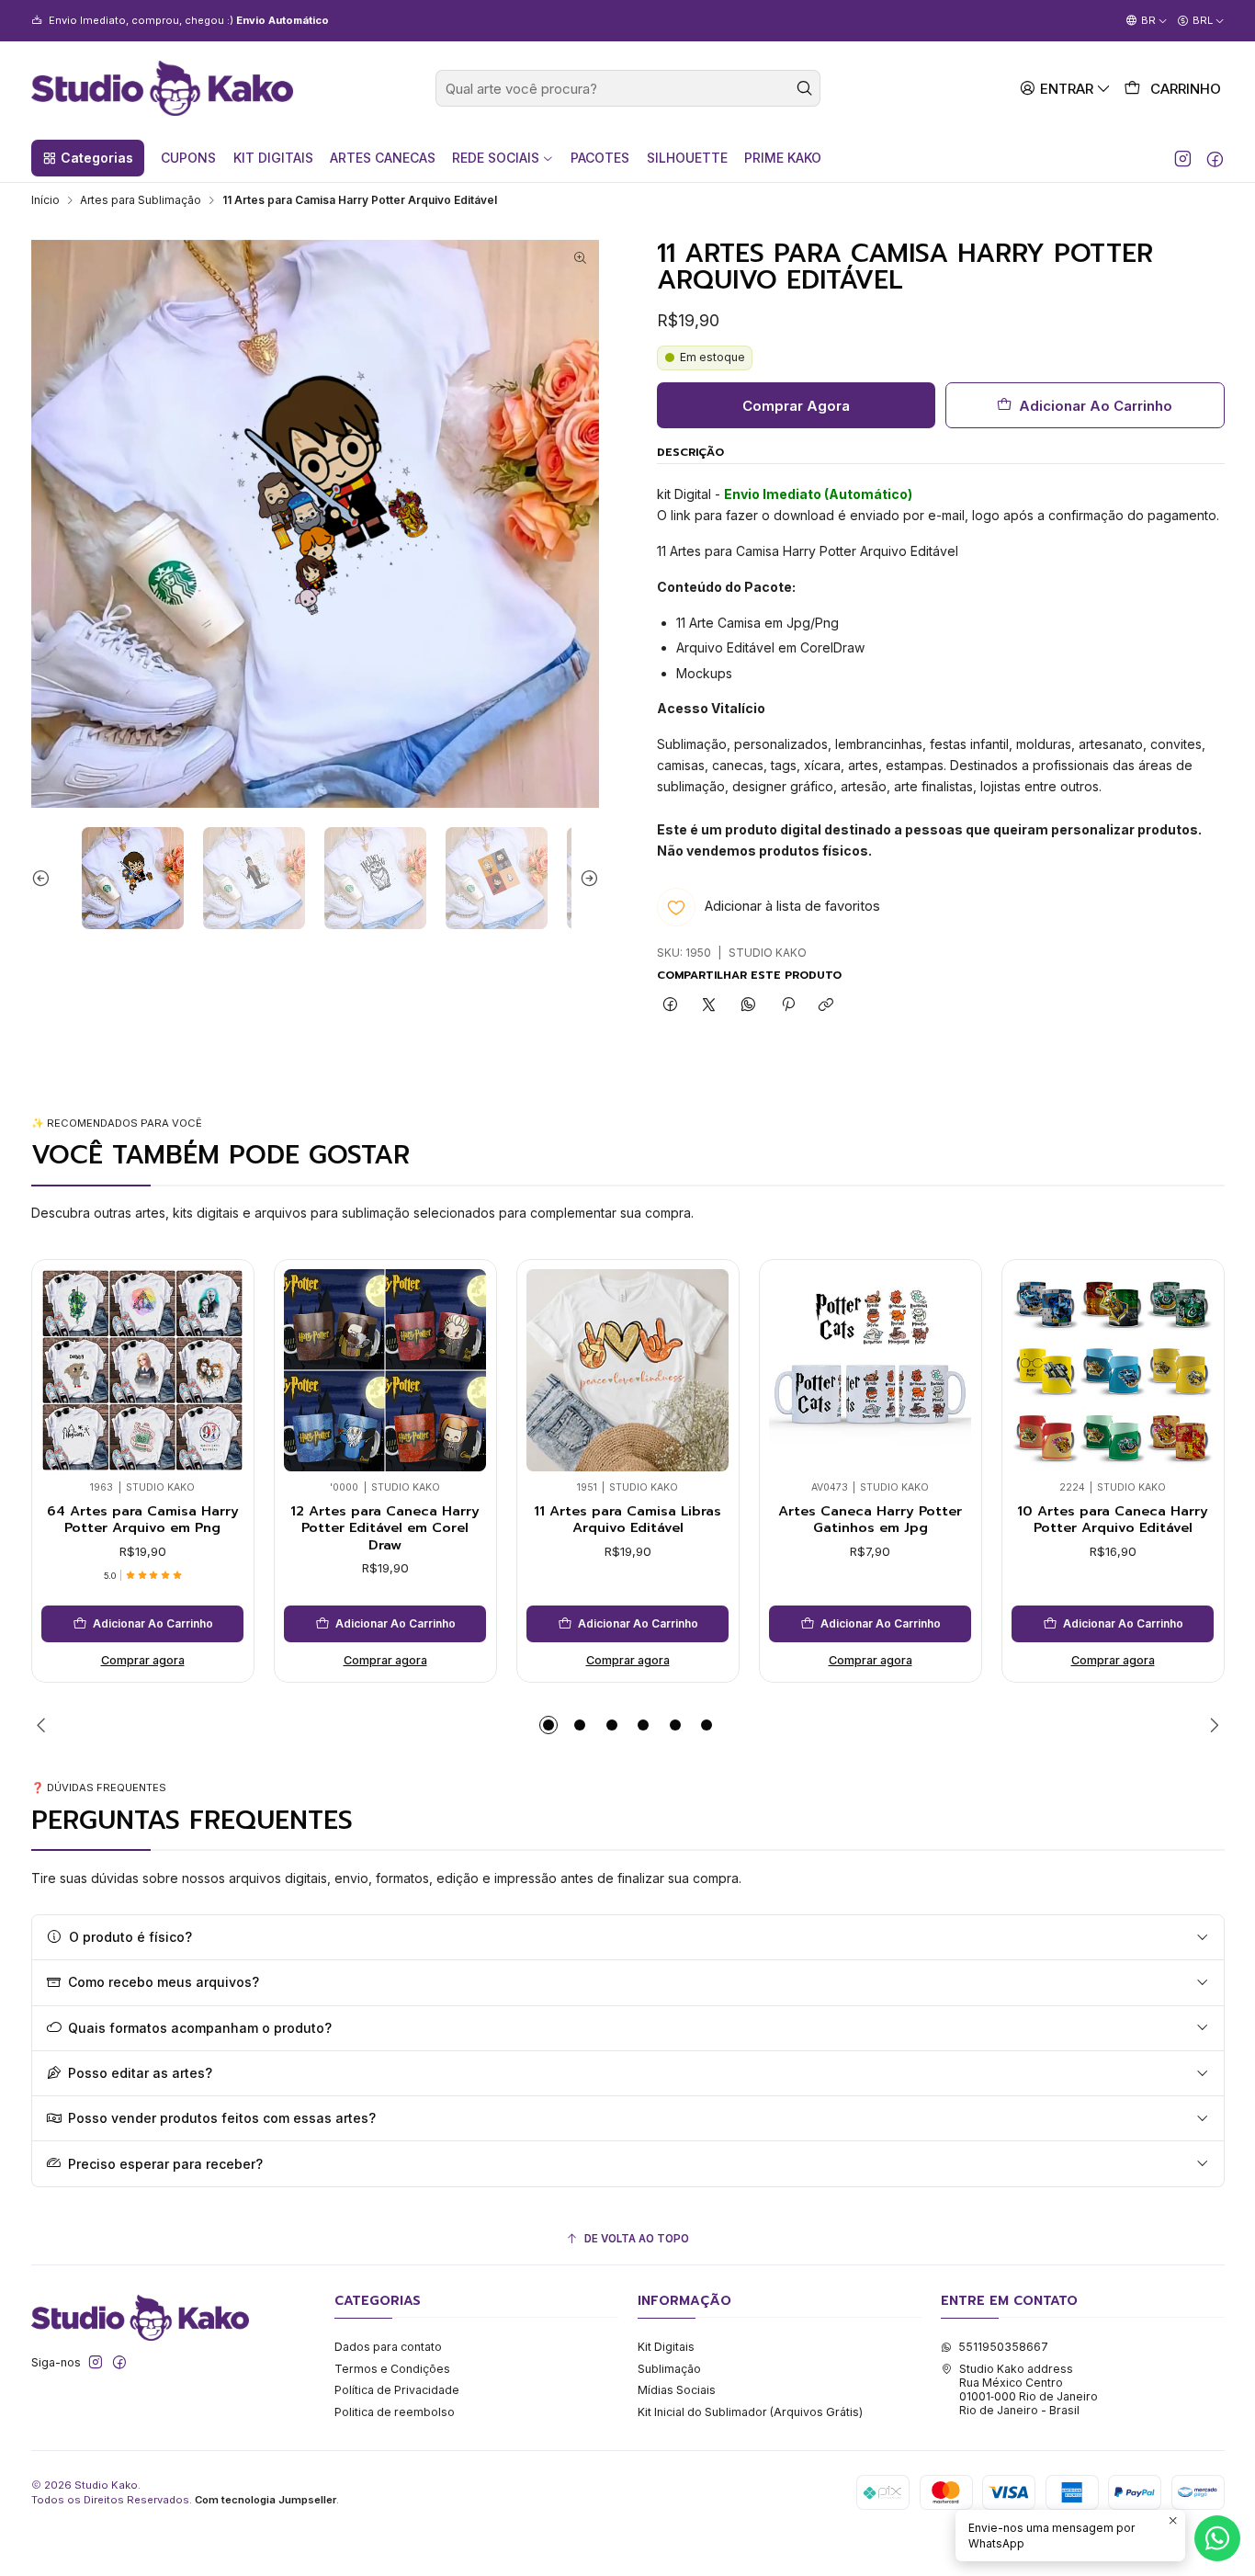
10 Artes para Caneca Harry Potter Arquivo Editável (1113, 1520)
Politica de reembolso (395, 2412)
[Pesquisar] (805, 88)
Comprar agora (143, 1660)
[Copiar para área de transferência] (826, 1006)
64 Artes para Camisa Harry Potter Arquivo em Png (143, 1520)
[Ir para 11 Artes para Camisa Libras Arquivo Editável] (627, 1370)
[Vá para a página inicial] (162, 88)
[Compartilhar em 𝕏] (709, 1006)
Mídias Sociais (677, 2390)
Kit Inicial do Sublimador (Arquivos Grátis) (750, 2412)
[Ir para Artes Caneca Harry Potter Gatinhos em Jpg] (870, 1370)
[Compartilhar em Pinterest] (787, 1006)
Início (45, 200)
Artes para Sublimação (141, 200)
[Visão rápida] (61, 1366)
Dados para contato (388, 2347)
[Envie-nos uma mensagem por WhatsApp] (1217, 2538)
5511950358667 (1003, 2347)
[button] (88, 158)
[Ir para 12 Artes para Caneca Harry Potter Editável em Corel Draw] (385, 1370)
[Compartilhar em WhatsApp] (749, 1006)
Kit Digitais (666, 2347)
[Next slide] (585, 878)
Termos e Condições (392, 2369)
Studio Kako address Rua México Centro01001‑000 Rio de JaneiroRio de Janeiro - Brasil (1029, 2390)
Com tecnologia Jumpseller (266, 2500)
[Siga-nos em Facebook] (1215, 158)
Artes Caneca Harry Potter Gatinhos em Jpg (870, 1520)
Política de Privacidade (397, 2390)
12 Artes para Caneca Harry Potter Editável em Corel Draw (385, 1528)
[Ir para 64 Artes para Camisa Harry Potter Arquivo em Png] (142, 1370)
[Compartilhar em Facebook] (671, 1006)
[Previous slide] (45, 878)
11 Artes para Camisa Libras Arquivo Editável (627, 1520)
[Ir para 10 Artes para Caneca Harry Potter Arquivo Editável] (1113, 1370)
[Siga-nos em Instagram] (1183, 158)
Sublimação (669, 2369)
